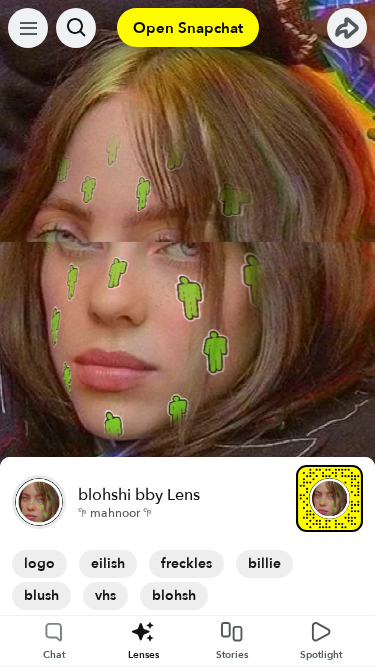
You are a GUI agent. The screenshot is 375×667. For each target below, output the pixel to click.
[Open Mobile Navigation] (28, 28)
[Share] (347, 28)
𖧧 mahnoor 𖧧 (115, 513)
